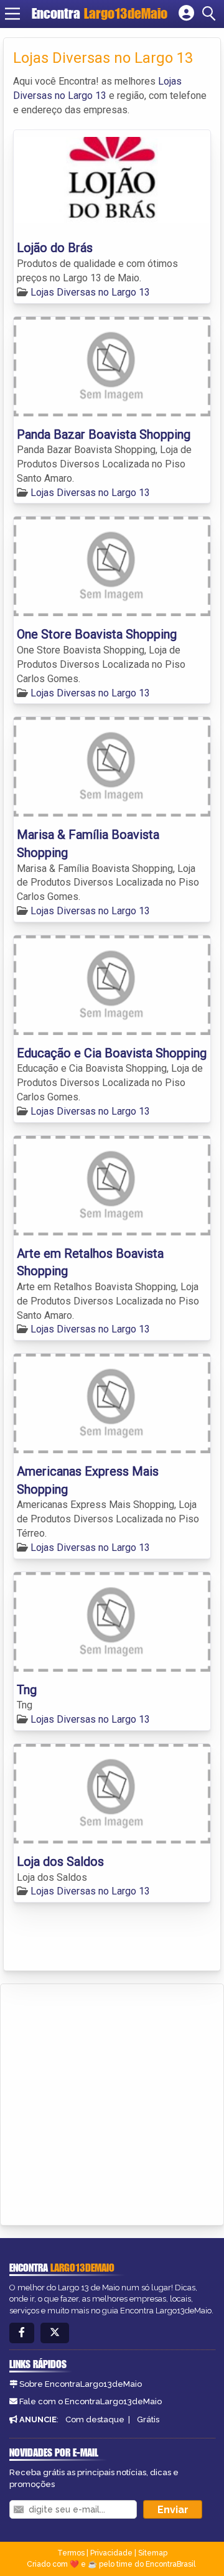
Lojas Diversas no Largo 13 (90, 292)
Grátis (148, 2419)
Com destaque (95, 2419)
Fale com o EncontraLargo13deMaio (91, 2401)
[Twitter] (55, 2333)
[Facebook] (22, 2333)
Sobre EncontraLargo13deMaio (81, 2384)
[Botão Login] (186, 14)
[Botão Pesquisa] (211, 14)
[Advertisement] (112, 2102)
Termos (71, 2553)
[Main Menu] (12, 14)
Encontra (100, 13)
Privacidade (111, 2553)
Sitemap (153, 2553)
